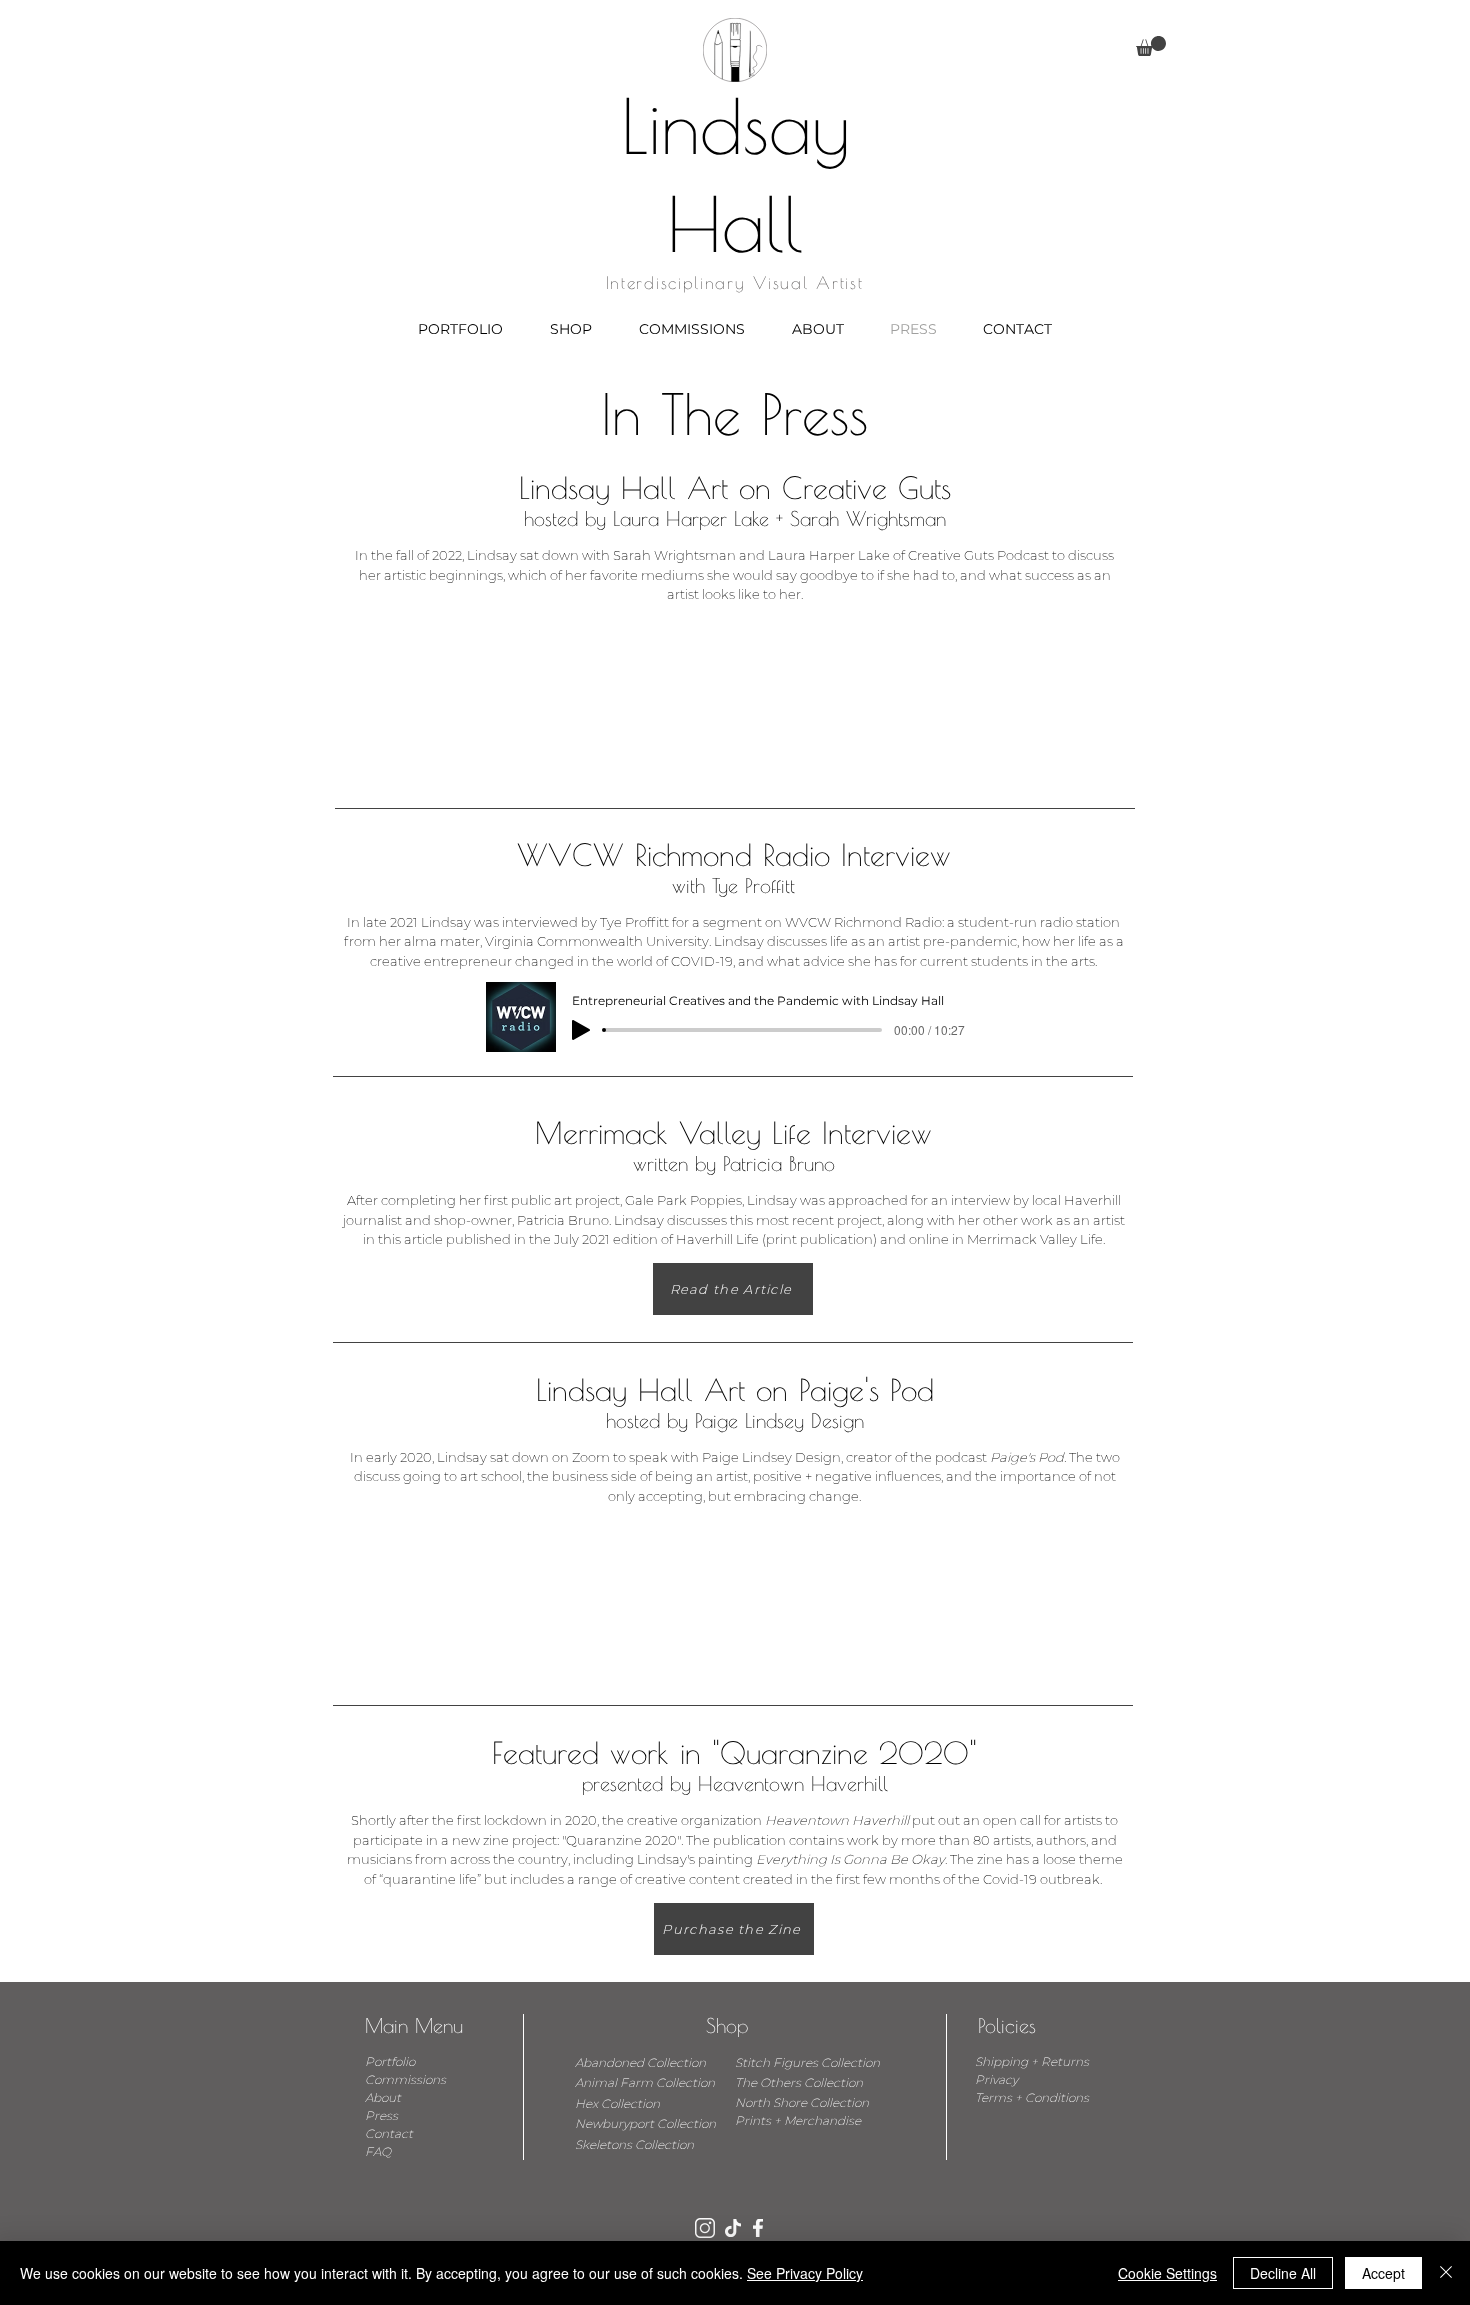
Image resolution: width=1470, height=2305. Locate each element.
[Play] (581, 1030)
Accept (1383, 2273)
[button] (1151, 46)
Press (381, 2115)
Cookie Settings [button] (1167, 2273)
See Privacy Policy (805, 2273)
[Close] (1446, 2273)
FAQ (378, 2151)
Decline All (1283, 2273)
